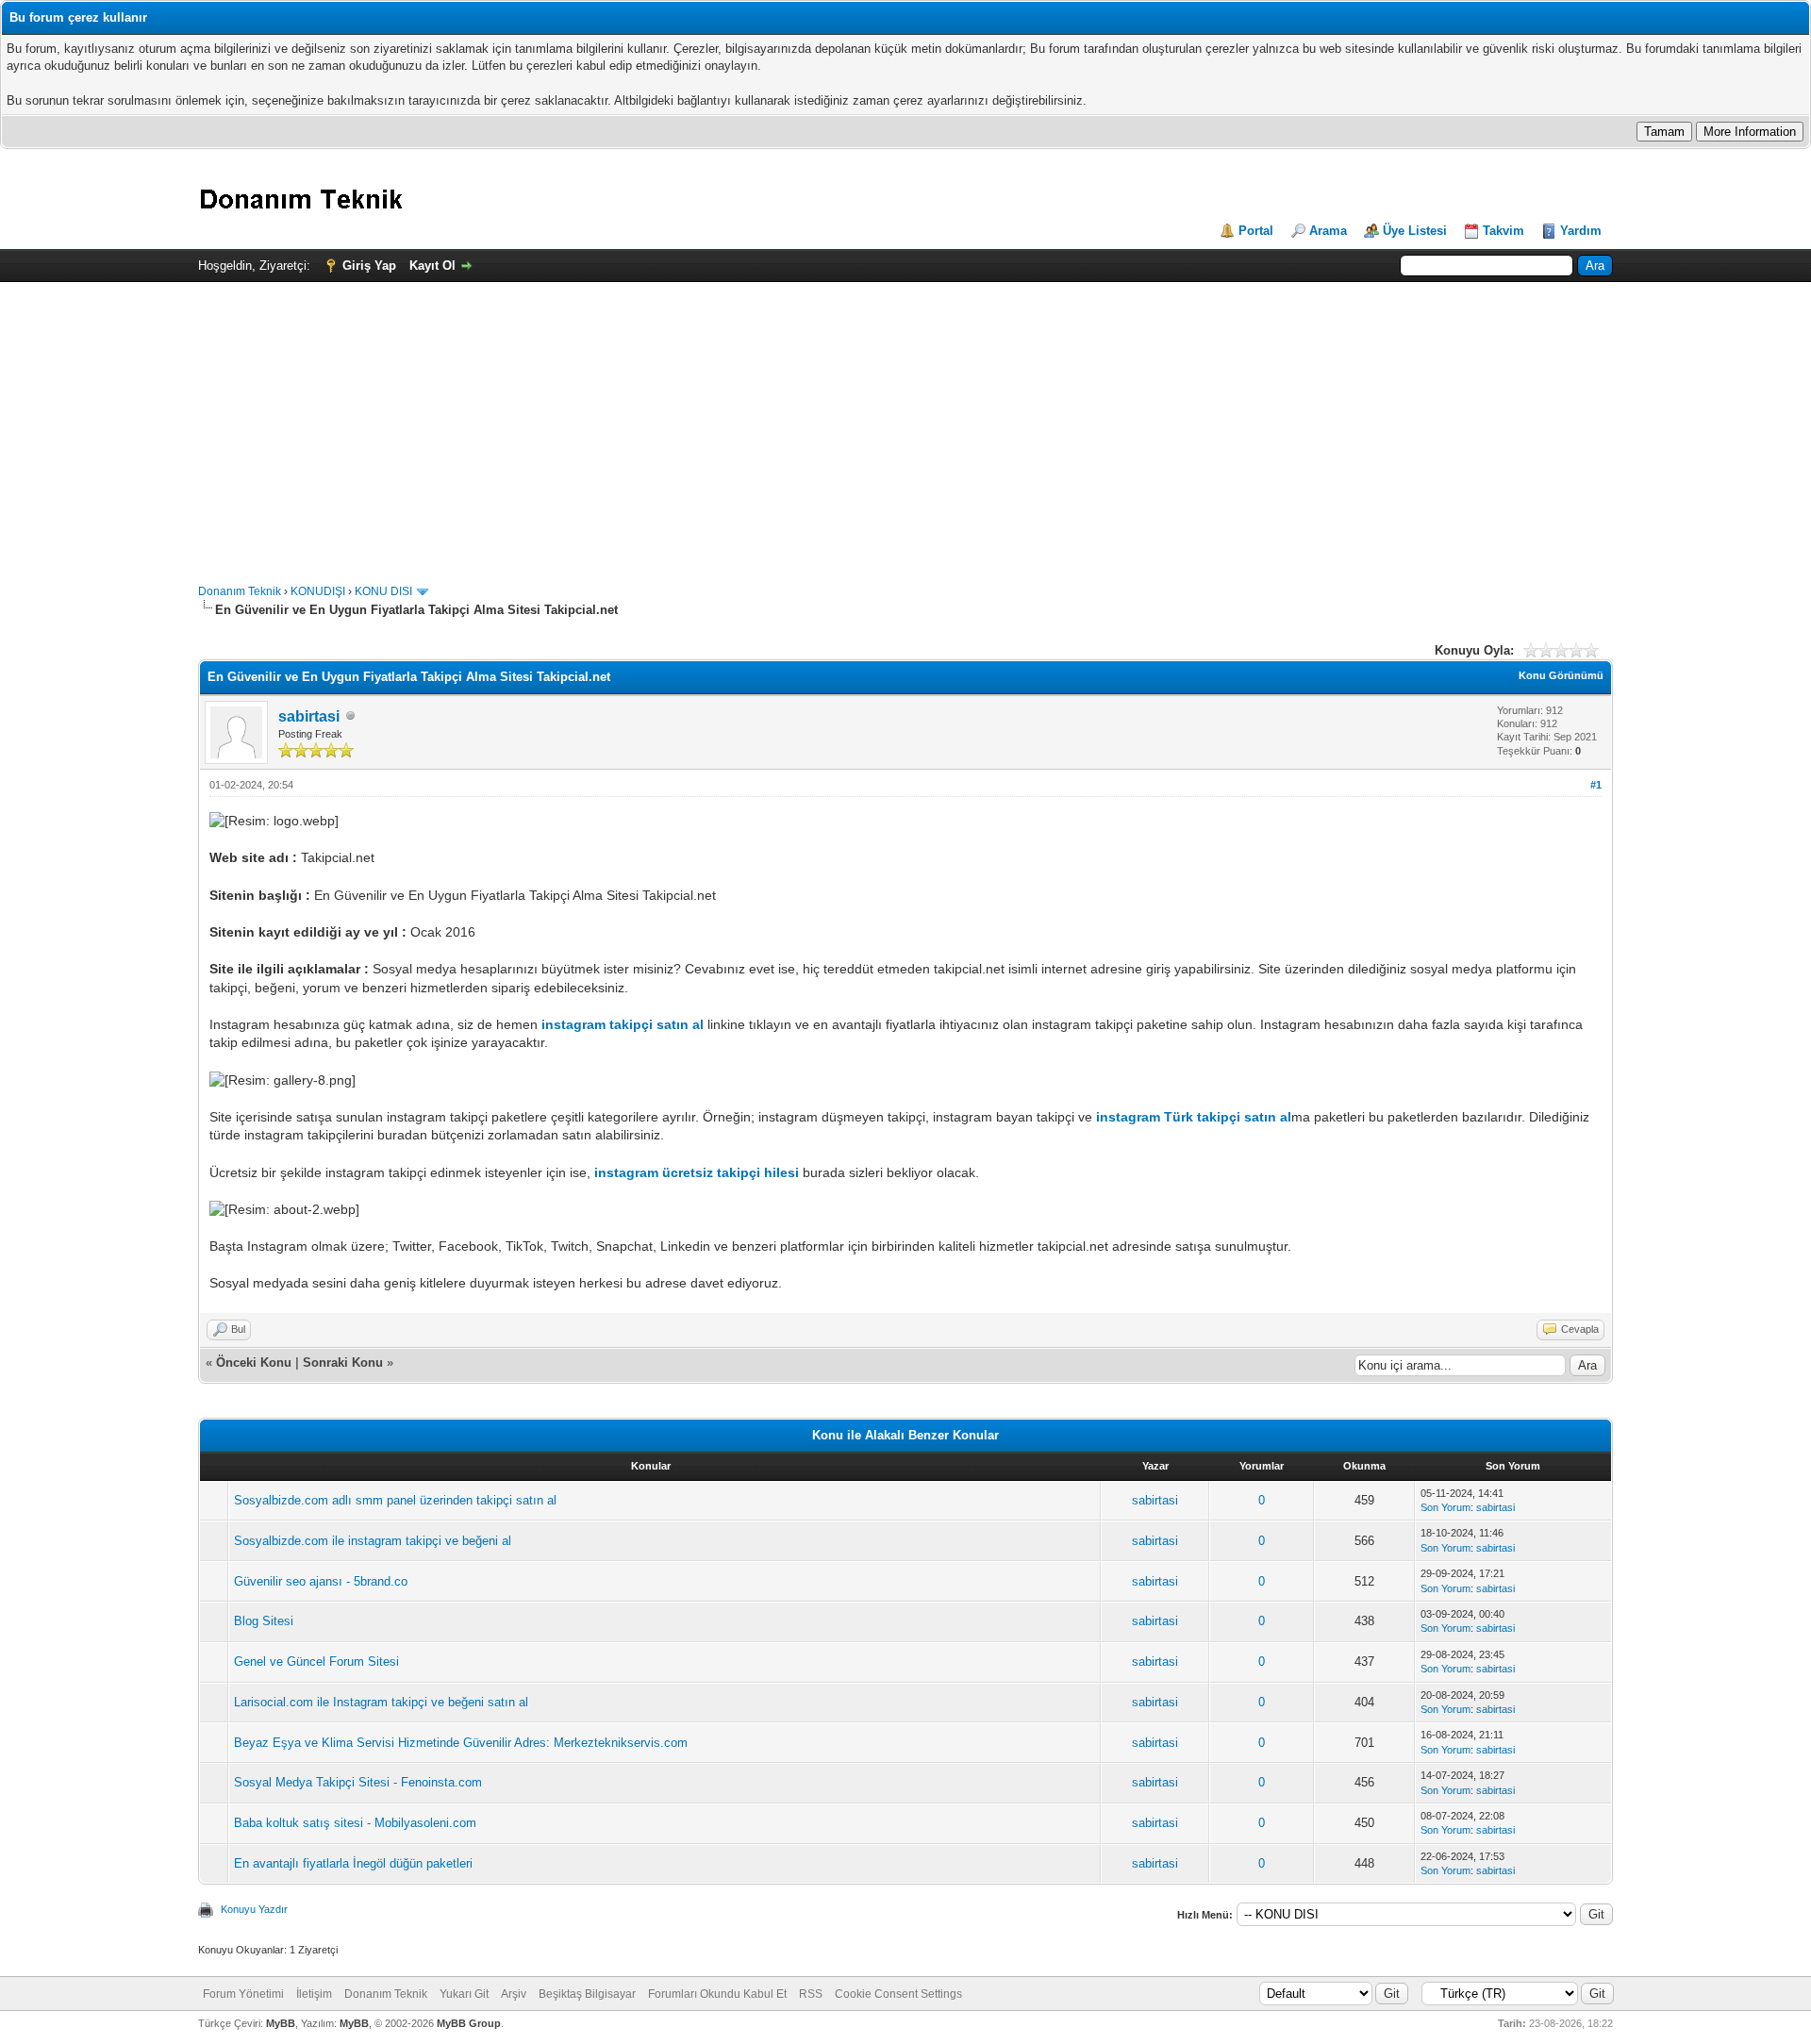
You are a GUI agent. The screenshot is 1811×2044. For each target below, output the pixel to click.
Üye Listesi (1415, 231)
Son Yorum (1445, 1507)
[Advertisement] (905, 424)
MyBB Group (469, 2023)
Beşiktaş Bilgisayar (587, 1994)
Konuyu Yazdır (254, 1909)
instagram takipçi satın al (623, 1024)
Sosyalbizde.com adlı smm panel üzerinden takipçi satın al (395, 1500)
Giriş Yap (369, 266)
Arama (1328, 231)
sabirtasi (309, 716)
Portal (1256, 231)
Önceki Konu (254, 1363)
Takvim (1504, 231)
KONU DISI (383, 591)
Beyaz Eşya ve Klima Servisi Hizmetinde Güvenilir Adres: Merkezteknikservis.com (461, 1743)
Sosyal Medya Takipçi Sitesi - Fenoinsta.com (358, 1782)
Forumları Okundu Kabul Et (717, 1994)
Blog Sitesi (264, 1621)
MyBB (281, 2023)
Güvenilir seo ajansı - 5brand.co (321, 1581)
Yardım (1581, 231)
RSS (811, 1994)
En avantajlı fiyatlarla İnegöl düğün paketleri (353, 1863)
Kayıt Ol (432, 266)
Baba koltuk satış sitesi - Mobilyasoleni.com (355, 1823)
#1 (1596, 785)
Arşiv (514, 1994)
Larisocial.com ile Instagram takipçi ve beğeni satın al (381, 1702)
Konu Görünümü (1561, 675)
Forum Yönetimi (243, 1994)
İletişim (314, 1994)
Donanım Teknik (240, 591)
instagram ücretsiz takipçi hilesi (697, 1172)
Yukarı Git (464, 1994)
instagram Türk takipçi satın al (1194, 1117)
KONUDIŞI (318, 591)
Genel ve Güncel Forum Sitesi (316, 1662)
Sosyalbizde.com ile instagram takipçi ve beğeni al (373, 1541)
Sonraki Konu (343, 1363)
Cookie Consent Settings (898, 1994)
